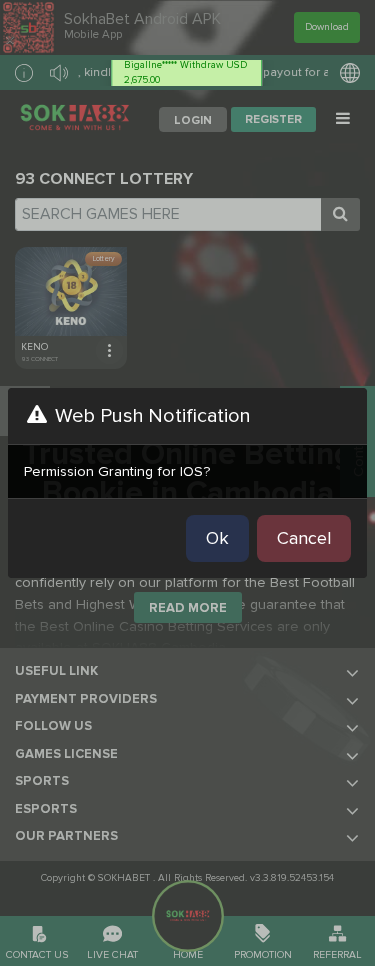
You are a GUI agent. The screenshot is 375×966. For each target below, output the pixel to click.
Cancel (304, 538)
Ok (217, 538)
